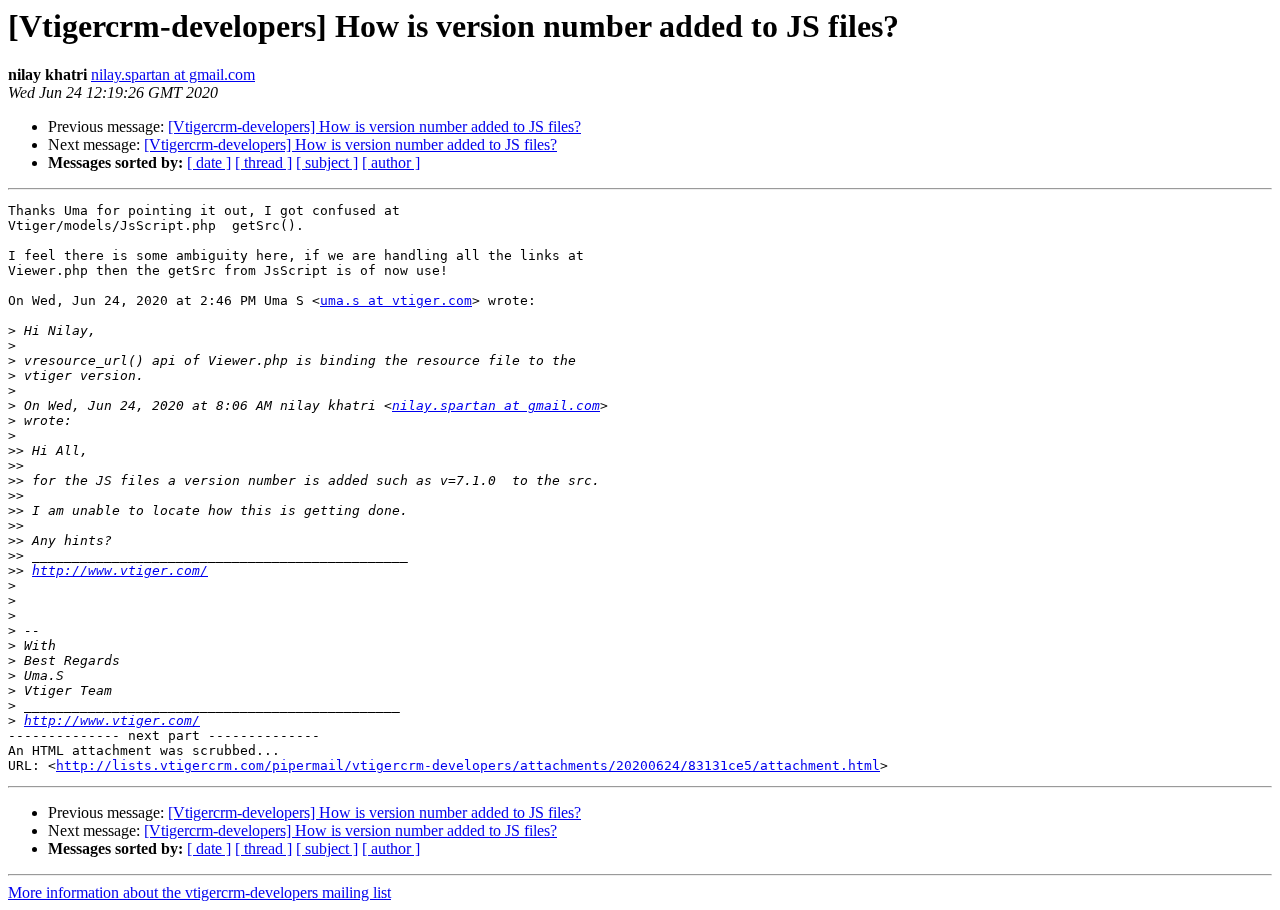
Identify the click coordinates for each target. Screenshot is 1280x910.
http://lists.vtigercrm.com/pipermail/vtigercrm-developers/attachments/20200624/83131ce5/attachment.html (468, 765)
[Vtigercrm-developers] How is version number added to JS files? (374, 126)
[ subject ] (327, 162)
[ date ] (209, 162)
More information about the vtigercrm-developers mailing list (199, 892)
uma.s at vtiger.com (396, 300)
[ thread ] (263, 162)
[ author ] (391, 162)
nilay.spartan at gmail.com (173, 74)
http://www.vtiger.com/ (120, 570)
